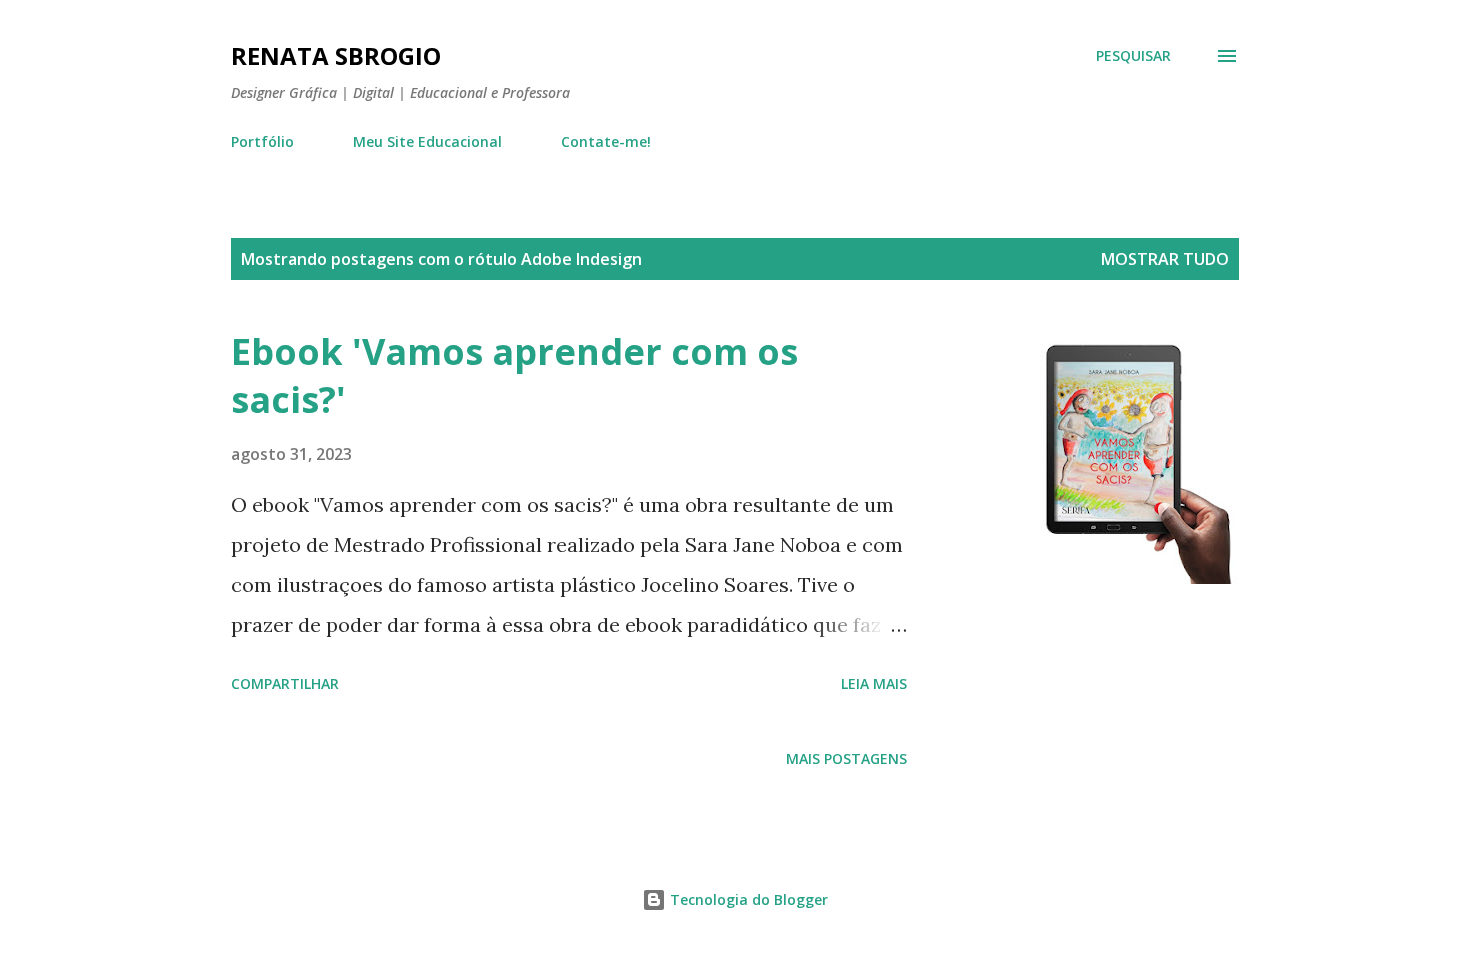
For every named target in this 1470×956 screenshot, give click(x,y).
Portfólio (262, 141)
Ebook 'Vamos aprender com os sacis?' (514, 375)
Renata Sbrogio (336, 55)
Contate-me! (606, 141)
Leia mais (874, 683)
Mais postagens (846, 758)
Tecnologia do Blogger (747, 899)
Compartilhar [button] (285, 683)
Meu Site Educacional (427, 141)
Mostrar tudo (1165, 259)
